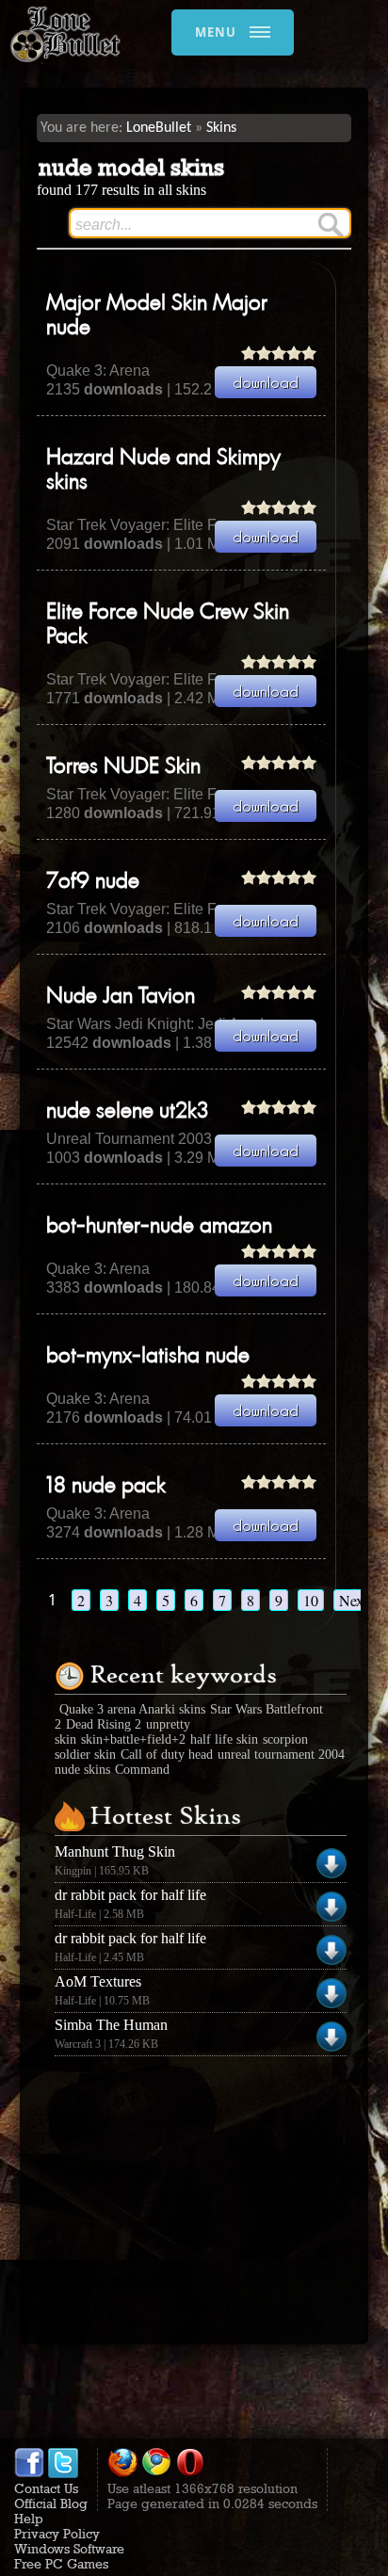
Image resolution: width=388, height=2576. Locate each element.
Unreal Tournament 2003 (129, 1139)
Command (142, 1770)
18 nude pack (106, 1487)
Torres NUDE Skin (123, 767)
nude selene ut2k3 (127, 1112)
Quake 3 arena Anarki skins (132, 1709)
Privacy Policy (57, 2534)
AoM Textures (98, 1981)
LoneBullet (159, 128)
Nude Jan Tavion (121, 997)
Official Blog (51, 2504)
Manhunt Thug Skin (115, 1851)
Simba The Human (111, 2025)
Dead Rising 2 (104, 1724)
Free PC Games (61, 2564)
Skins (221, 128)
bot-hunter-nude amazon (159, 1227)
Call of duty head (167, 1755)
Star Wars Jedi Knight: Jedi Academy (169, 1024)
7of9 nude (93, 882)
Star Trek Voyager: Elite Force (146, 525)
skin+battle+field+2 (133, 1739)
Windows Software (69, 2549)
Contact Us (46, 2488)
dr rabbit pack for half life (130, 1895)
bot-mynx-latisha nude (148, 1357)
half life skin (224, 1739)
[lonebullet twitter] (63, 2473)
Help (29, 2519)
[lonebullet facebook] (29, 2473)
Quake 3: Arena (98, 370)
